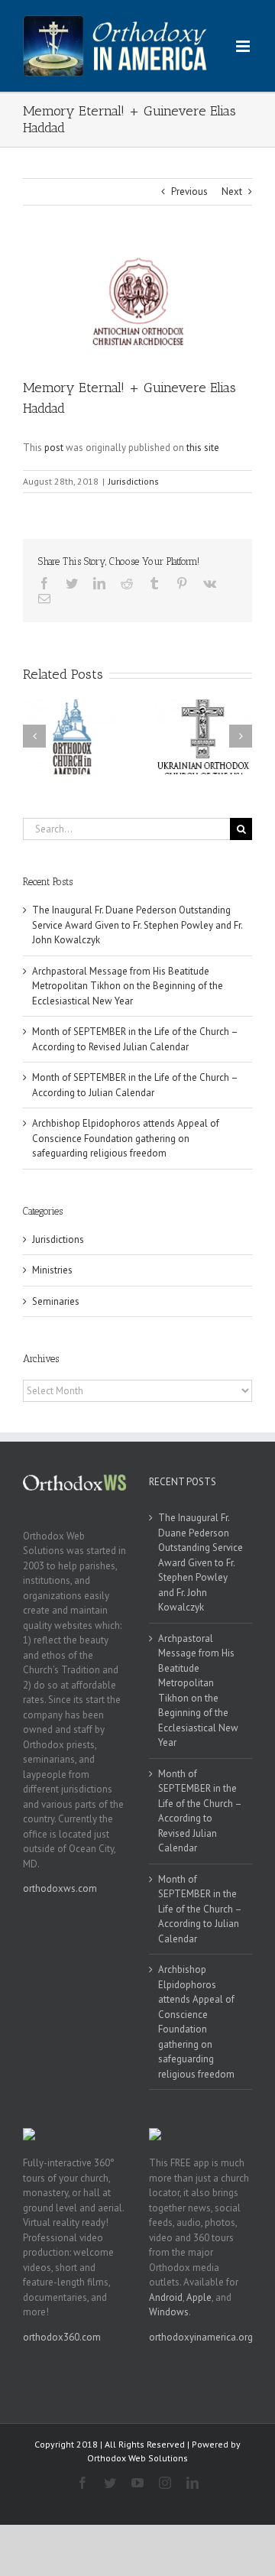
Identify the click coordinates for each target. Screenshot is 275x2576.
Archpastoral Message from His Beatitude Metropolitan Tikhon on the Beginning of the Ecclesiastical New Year (128, 986)
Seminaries (56, 1301)
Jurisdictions (134, 481)
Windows (169, 2312)
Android (166, 2297)
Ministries (52, 1270)
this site (203, 448)
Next (232, 191)
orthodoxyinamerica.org (201, 2337)
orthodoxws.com (60, 1888)
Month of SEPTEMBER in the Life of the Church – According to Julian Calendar (200, 1909)
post (54, 448)
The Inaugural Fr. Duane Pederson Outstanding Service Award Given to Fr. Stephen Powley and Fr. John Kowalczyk (137, 925)
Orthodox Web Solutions (137, 2458)
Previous (189, 191)
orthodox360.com (62, 2337)
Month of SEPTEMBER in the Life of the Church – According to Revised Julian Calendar (200, 1811)
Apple (199, 2297)
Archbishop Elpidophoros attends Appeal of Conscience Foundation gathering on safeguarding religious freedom (126, 1138)
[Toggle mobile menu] (244, 46)
